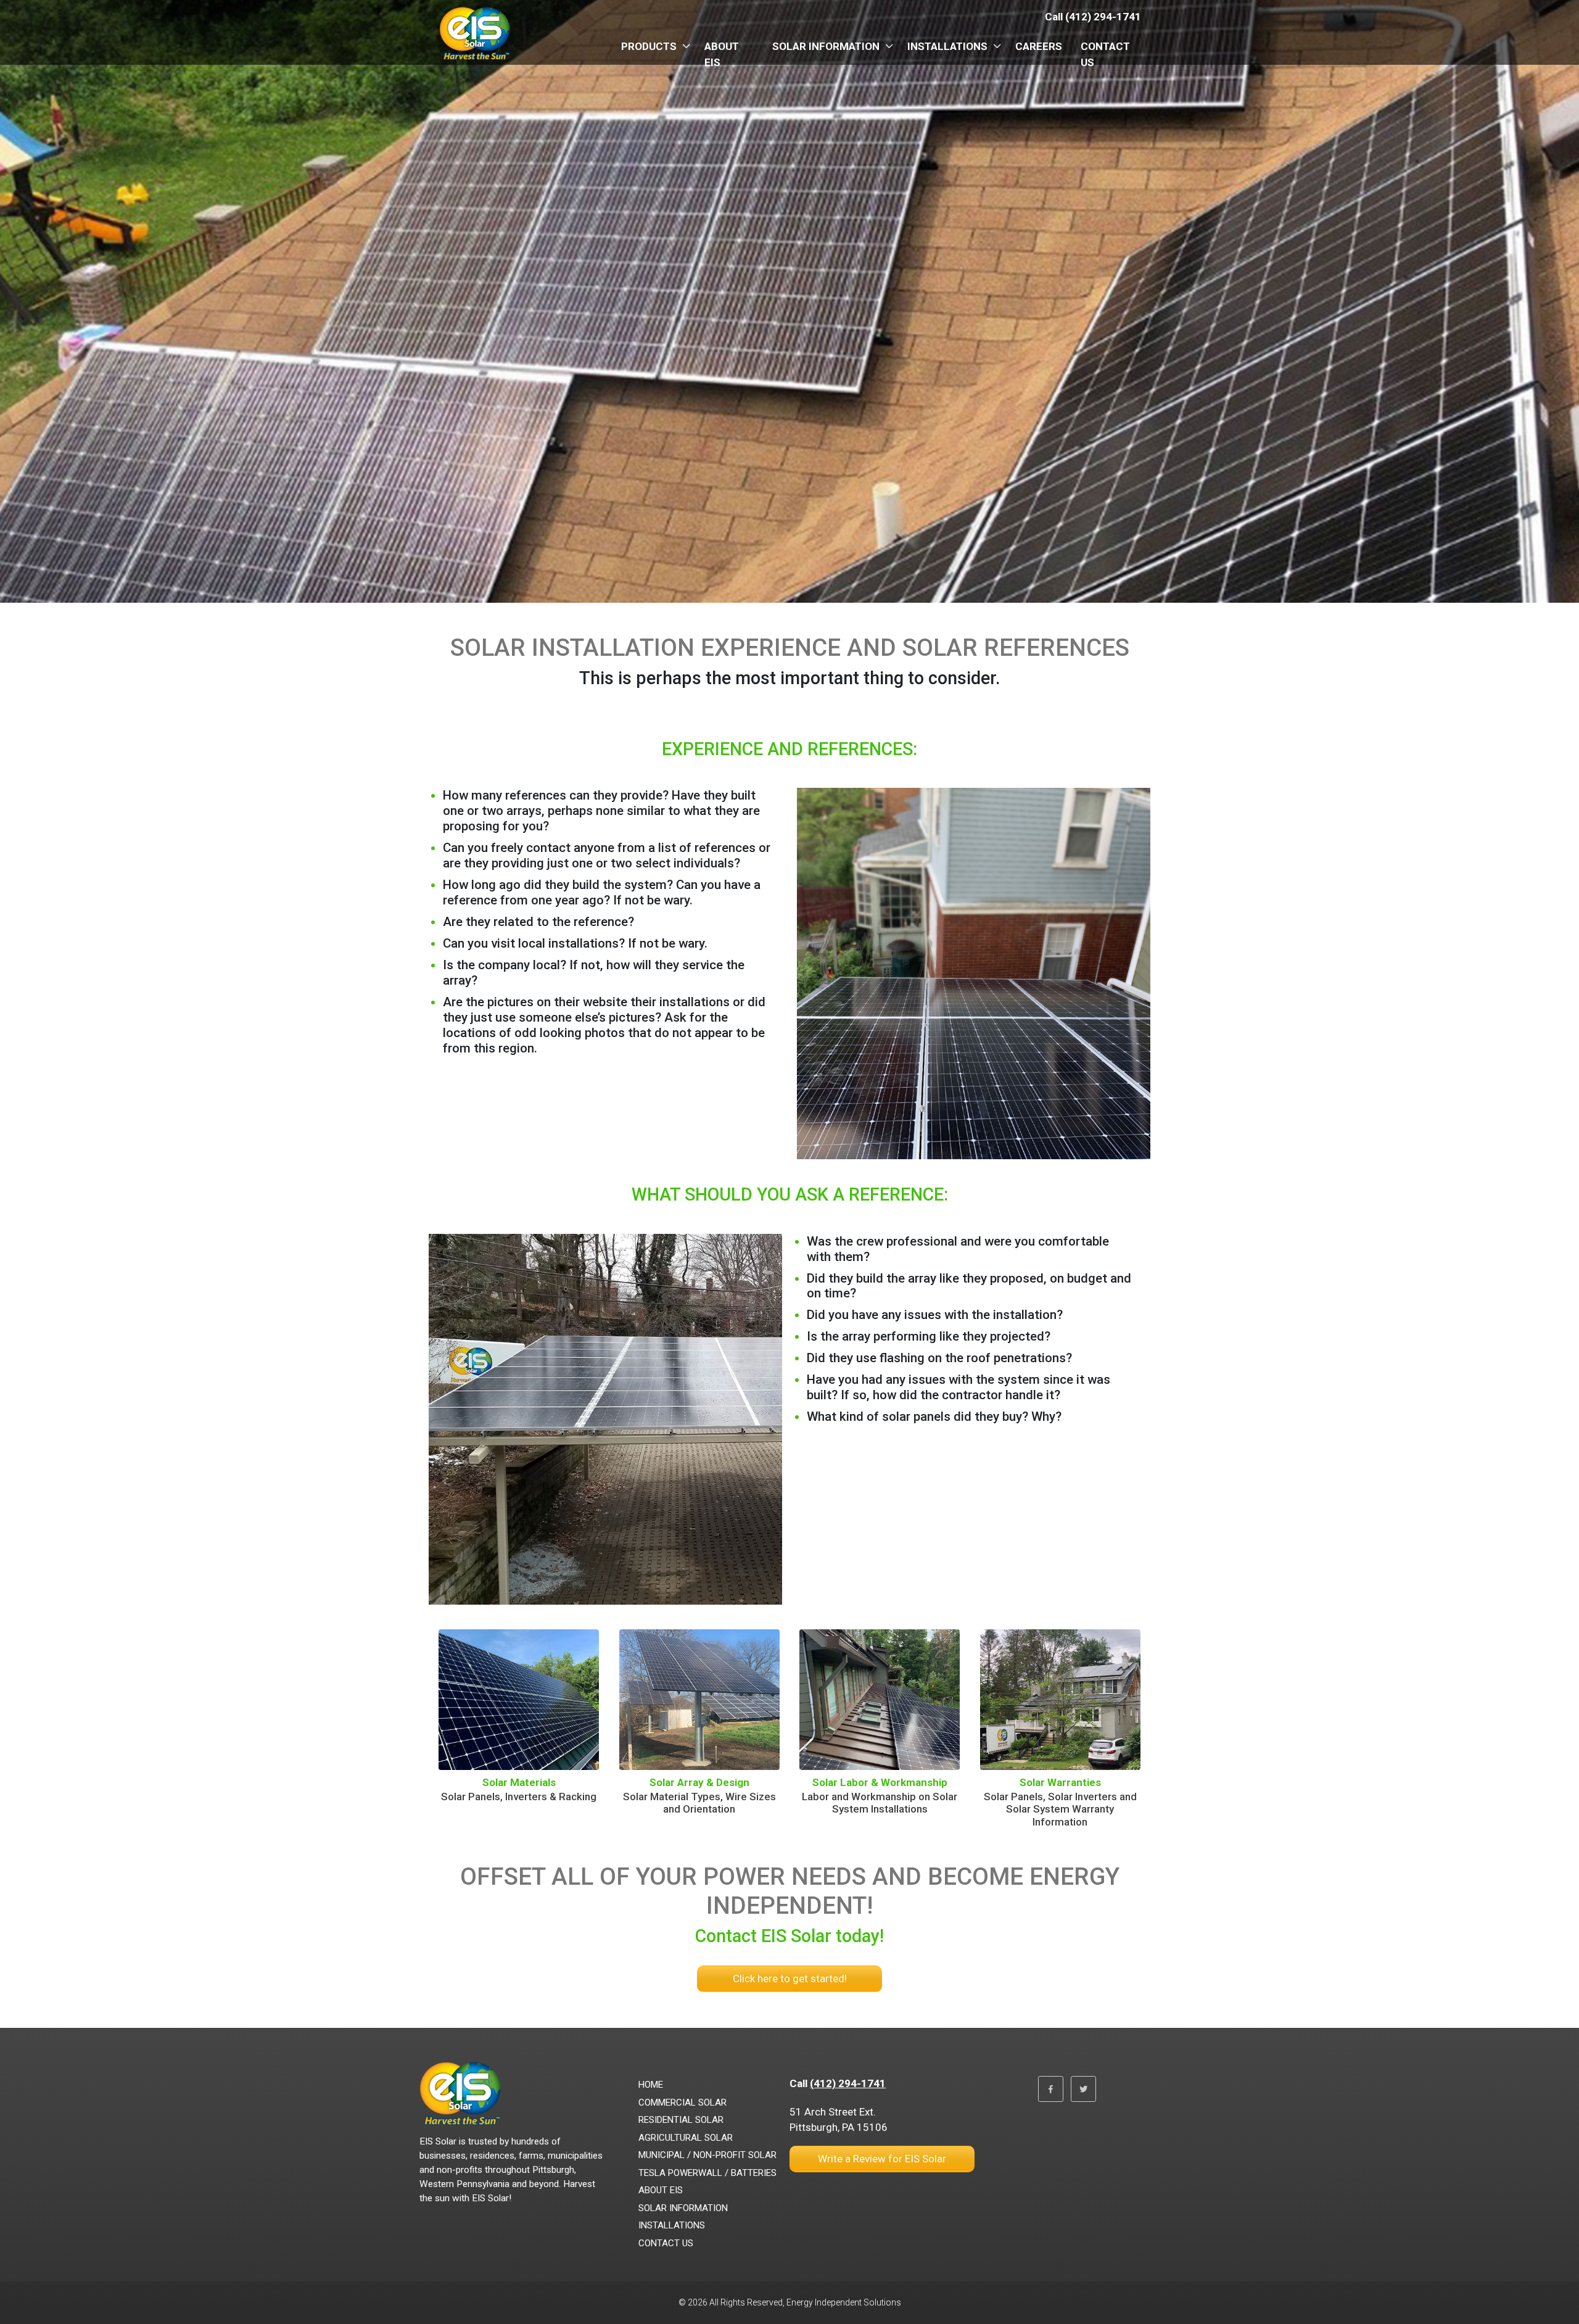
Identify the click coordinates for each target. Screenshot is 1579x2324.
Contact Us (1105, 54)
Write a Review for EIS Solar (882, 2159)
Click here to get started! (790, 1979)
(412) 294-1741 (848, 2083)
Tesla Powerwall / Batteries (707, 2173)
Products (649, 46)
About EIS (722, 54)
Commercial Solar (682, 2103)
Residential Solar (681, 2120)
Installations (947, 46)
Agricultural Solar (686, 2138)
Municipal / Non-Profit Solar (707, 2155)
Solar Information (826, 46)
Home (651, 2085)
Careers (1039, 46)
